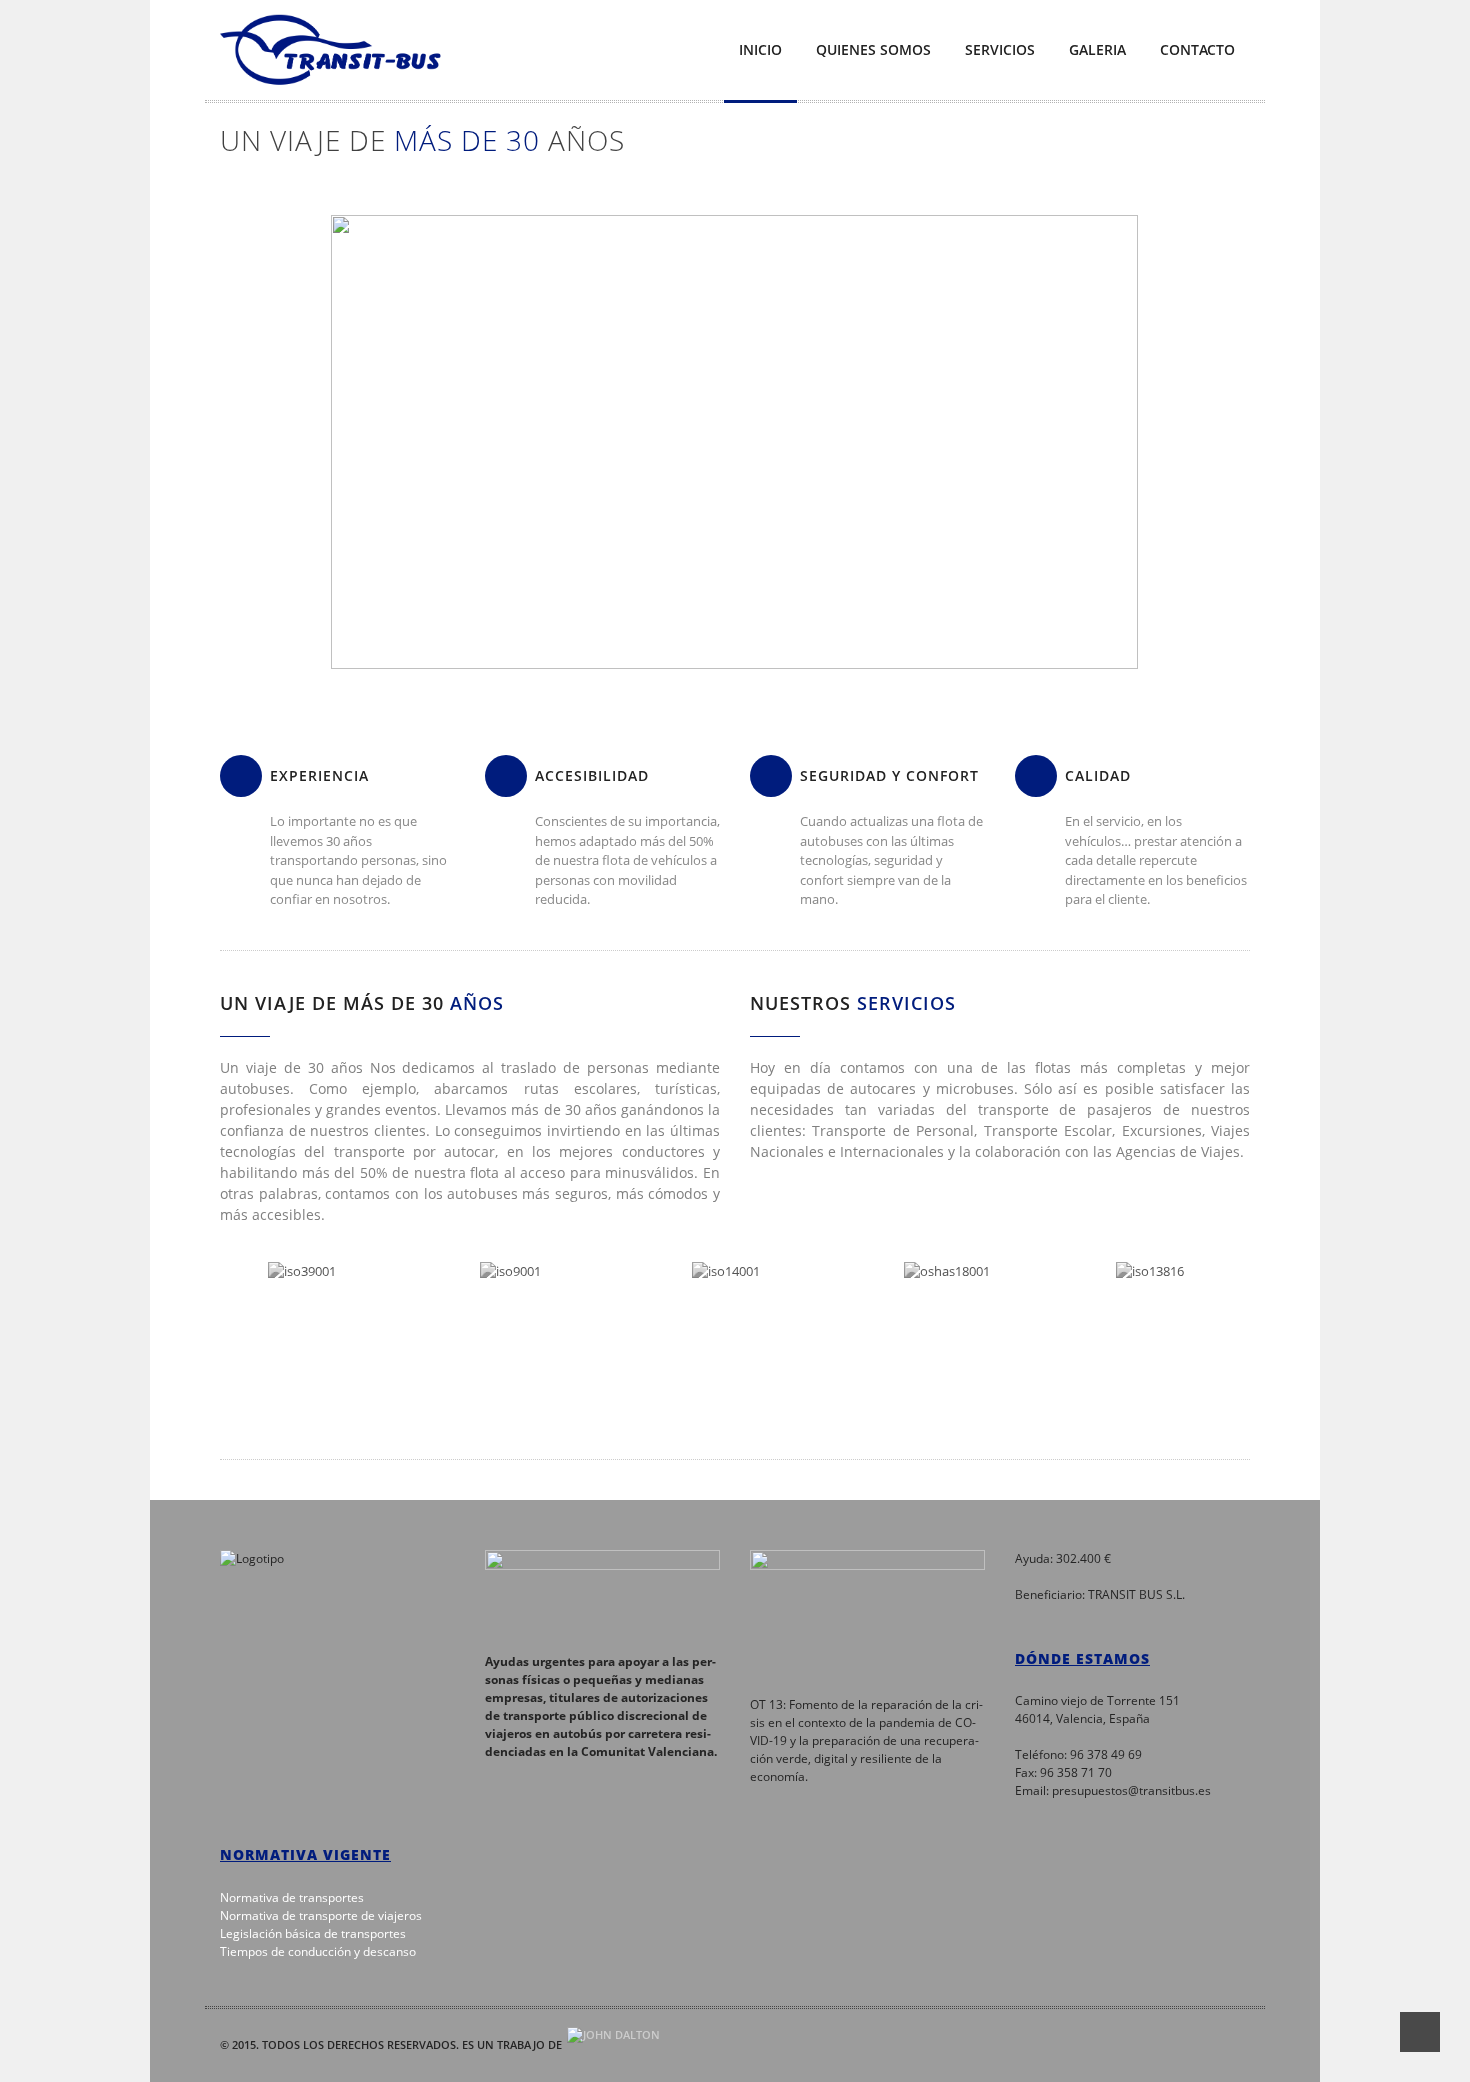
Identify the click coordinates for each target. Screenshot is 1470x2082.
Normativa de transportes (292, 1897)
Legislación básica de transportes (313, 1933)
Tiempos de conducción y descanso (318, 1951)
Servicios (1000, 49)
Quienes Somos (873, 49)
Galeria (1097, 49)
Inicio (760, 49)
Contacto (1197, 49)
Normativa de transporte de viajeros (321, 1915)
